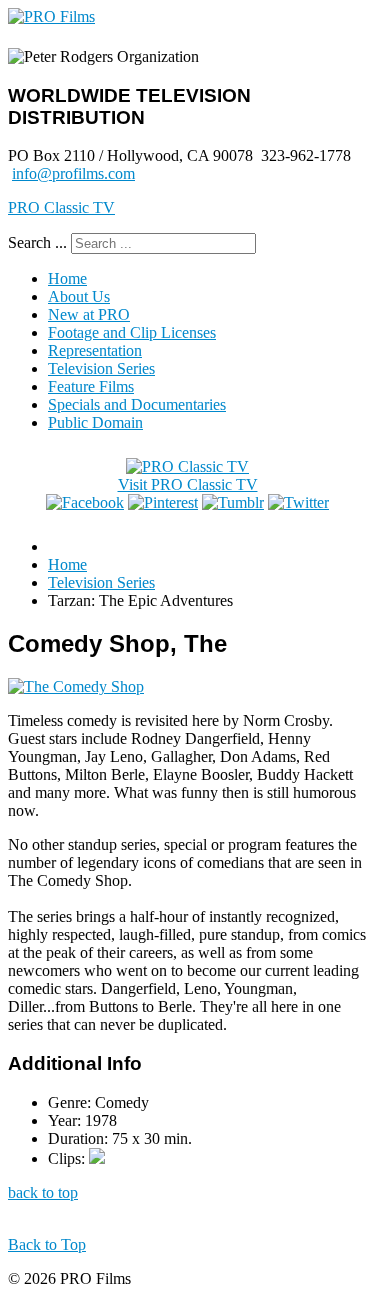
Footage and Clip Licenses (132, 332)
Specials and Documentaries (137, 404)
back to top (43, 1192)
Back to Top (47, 1244)
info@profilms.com (73, 173)
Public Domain (95, 422)
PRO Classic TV (61, 207)
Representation (95, 350)
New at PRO (89, 314)
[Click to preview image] (76, 686)
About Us (79, 296)
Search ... (37, 242)
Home (67, 278)
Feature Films (91, 386)
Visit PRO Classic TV (188, 484)
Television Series (101, 368)
